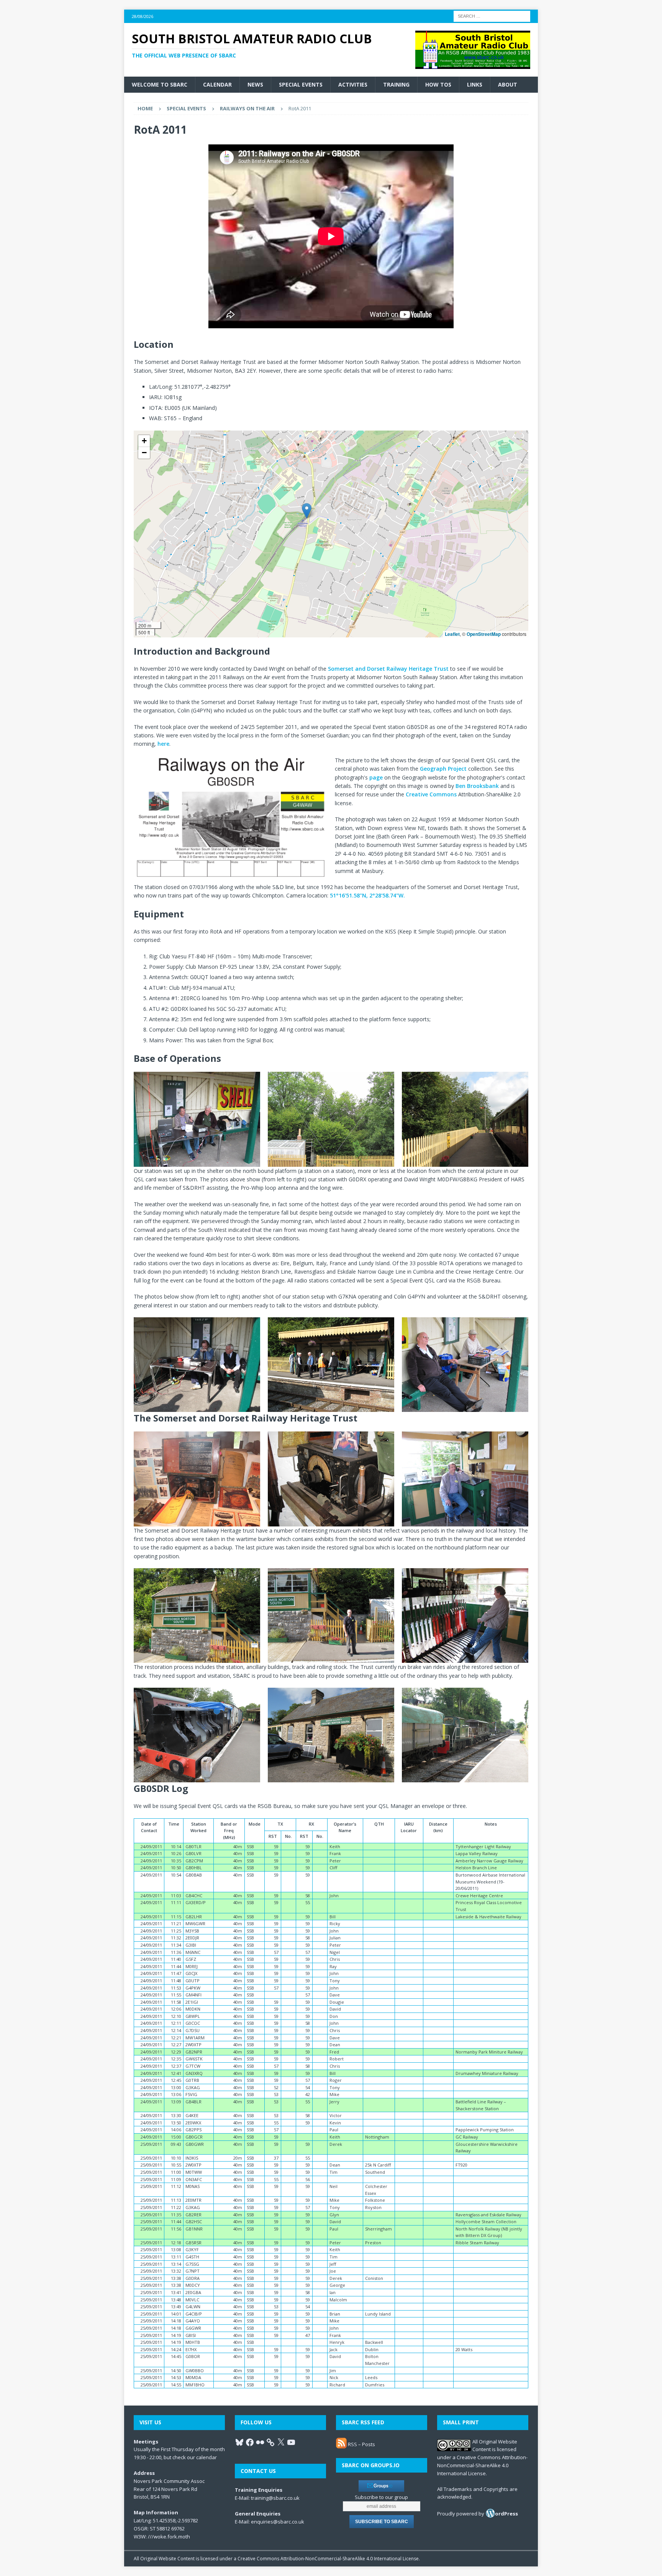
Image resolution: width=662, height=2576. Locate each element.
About (508, 84)
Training (396, 84)
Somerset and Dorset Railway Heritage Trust (388, 669)
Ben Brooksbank (477, 786)
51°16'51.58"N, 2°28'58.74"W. (367, 895)
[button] (307, 511)
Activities (353, 84)
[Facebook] (250, 2442)
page (376, 777)
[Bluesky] (239, 2442)
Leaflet (452, 634)
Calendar (217, 84)
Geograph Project (443, 769)
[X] (281, 2442)
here (163, 744)
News (255, 84)
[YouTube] (291, 2442)
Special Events (301, 84)
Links (475, 84)
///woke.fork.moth (169, 2537)
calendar (206, 2457)
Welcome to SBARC (160, 84)
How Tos (438, 84)
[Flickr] (260, 2442)
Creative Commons (431, 794)
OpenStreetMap (484, 634)
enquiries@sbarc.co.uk (278, 2522)
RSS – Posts (361, 2444)
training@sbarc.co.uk (275, 2498)
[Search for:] (492, 16)
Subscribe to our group (381, 2497)
